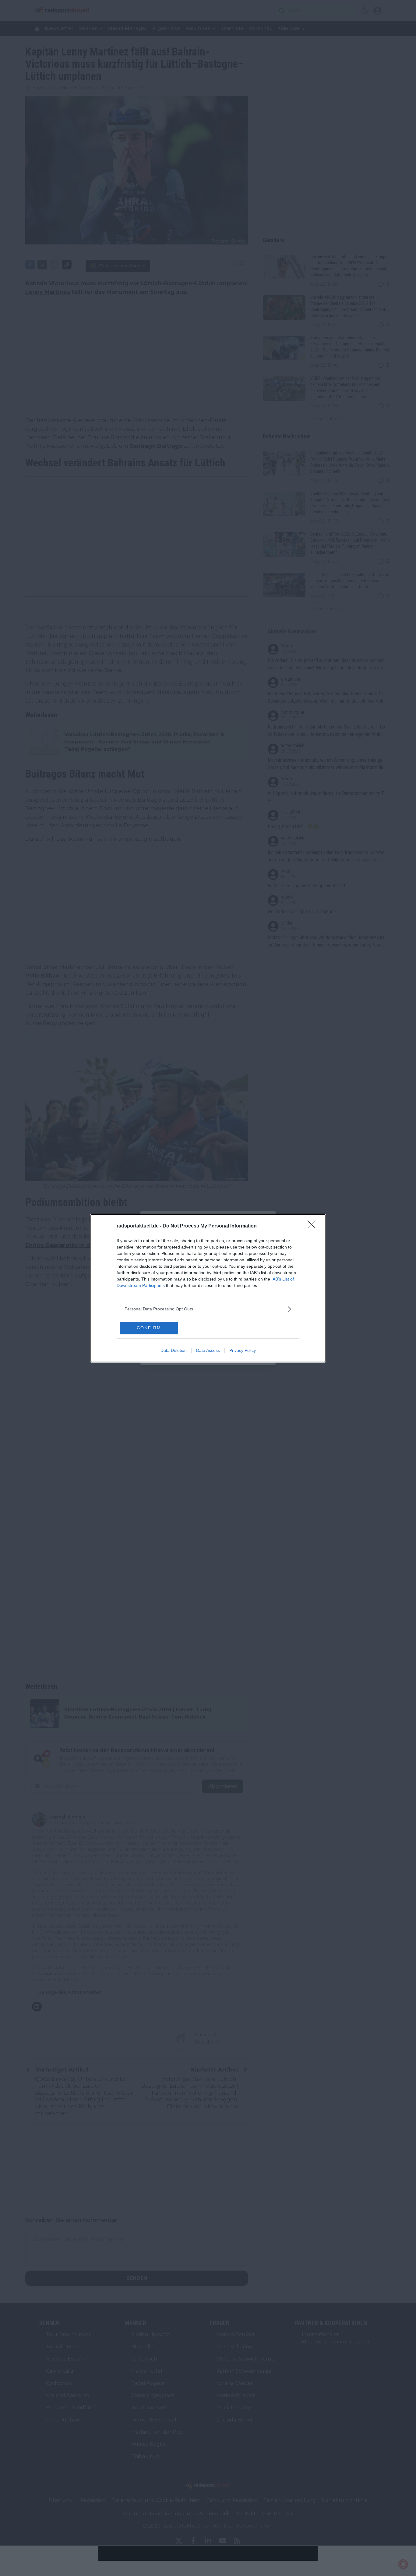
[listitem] (208, 1309)
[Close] (313, 1226)
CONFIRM (149, 1328)
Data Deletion (174, 1350)
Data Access (208, 1350)
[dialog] (208, 1288)
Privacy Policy (243, 1350)
